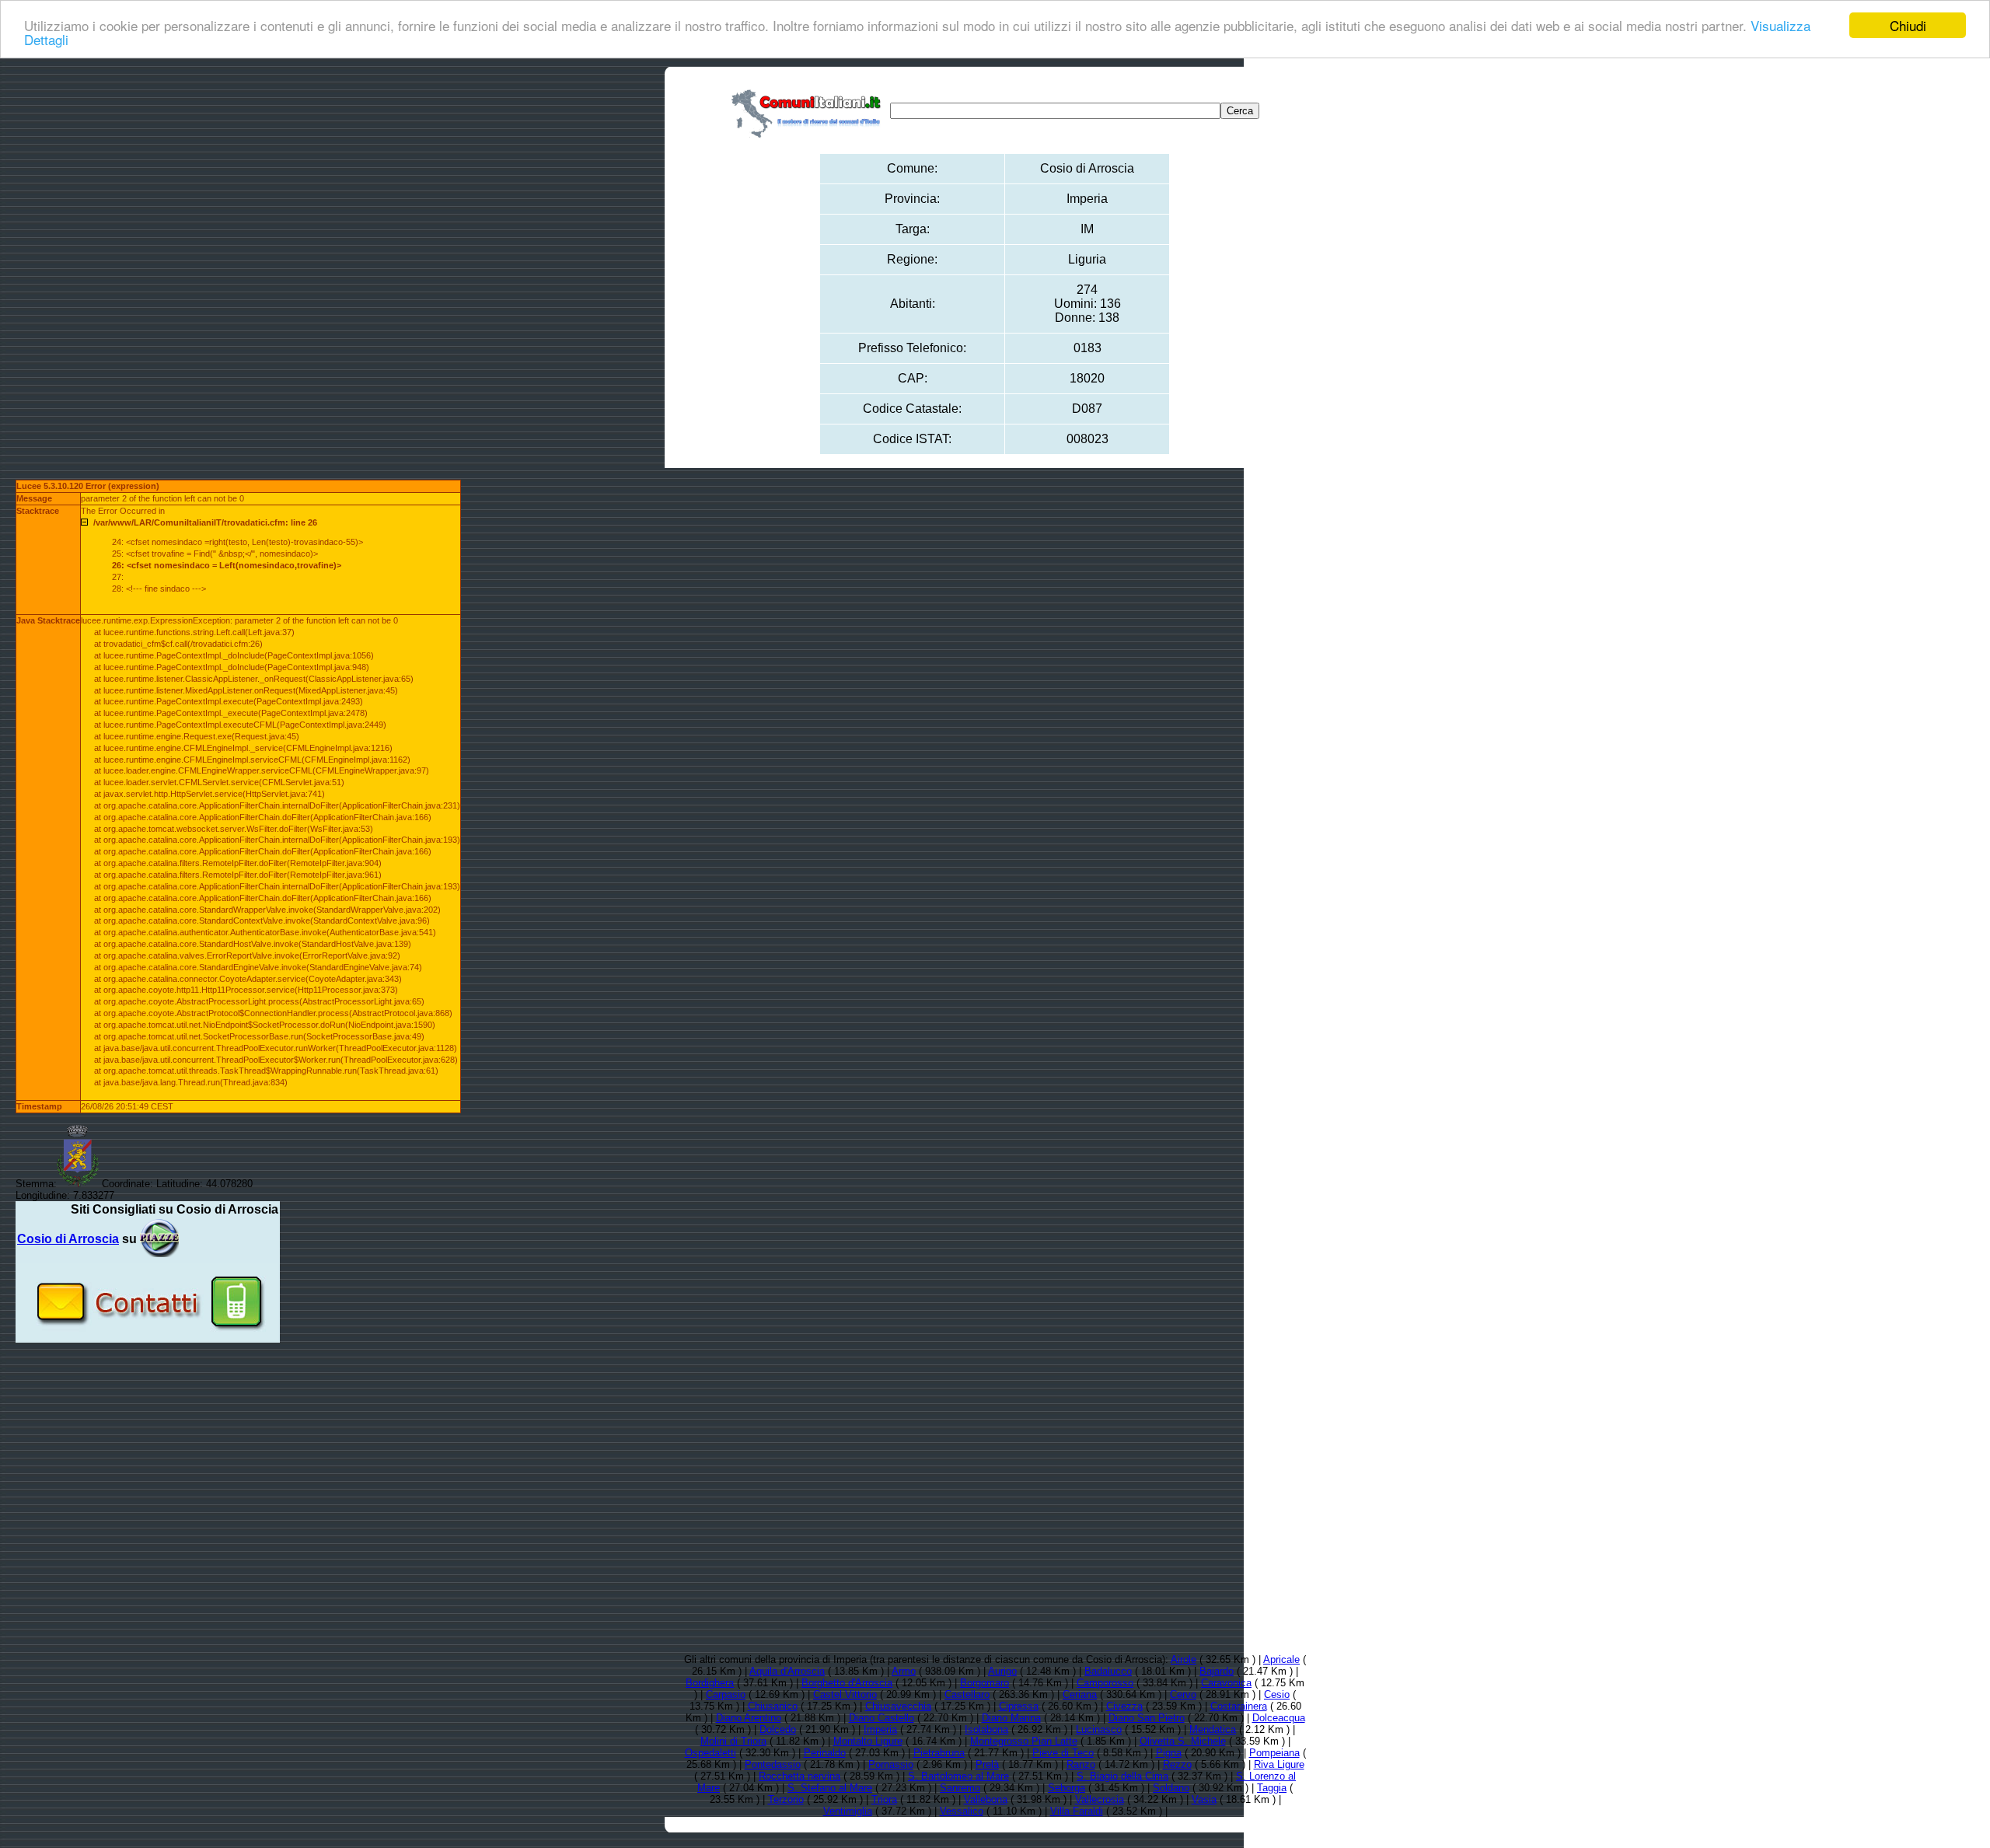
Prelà (987, 1764)
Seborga (1067, 1788)
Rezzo (1177, 1764)
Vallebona (986, 1799)
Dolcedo (778, 1729)
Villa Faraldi (1077, 1811)
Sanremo (960, 1788)
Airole (1184, 1659)
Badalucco (1108, 1671)
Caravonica (1226, 1683)
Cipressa (1019, 1706)
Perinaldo (825, 1753)
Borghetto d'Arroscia (847, 1683)
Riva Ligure (1279, 1764)
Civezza (1124, 1706)
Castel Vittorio (845, 1694)
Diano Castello (882, 1718)
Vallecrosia (1100, 1799)
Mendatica (1213, 1729)
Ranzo (1081, 1764)
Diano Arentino (749, 1718)
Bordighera (710, 1683)
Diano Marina (1011, 1718)
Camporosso (1105, 1683)
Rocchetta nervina (799, 1776)
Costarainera (1239, 1706)
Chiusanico (773, 1706)
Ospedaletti (710, 1753)
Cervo (1183, 1694)
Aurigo (1002, 1671)
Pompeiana (1274, 1753)
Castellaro (967, 1694)
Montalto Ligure (868, 1741)
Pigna (1169, 1753)
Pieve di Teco (1063, 1753)
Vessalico (962, 1811)
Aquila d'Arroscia (787, 1671)
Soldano (1171, 1788)
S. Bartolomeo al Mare (958, 1776)
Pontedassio (773, 1764)
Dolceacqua (1279, 1718)
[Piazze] (159, 1239)
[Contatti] (148, 1337)
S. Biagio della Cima (1122, 1776)
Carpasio (726, 1694)
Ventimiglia (848, 1811)
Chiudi (1908, 25)
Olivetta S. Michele (1183, 1741)
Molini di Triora (733, 1741)
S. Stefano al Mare (830, 1788)
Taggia (1272, 1788)
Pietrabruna (939, 1753)
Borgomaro (985, 1683)
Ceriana (1080, 1694)
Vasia (1204, 1799)
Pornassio (891, 1764)
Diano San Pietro (1147, 1718)
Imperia (880, 1729)
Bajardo (1217, 1671)
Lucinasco (1099, 1729)
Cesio (1277, 1694)
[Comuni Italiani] (809, 111)
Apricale (1281, 1659)
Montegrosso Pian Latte (1024, 1741)
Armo (904, 1671)
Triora (884, 1799)
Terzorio (786, 1799)
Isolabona (986, 1729)
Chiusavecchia (898, 1706)
